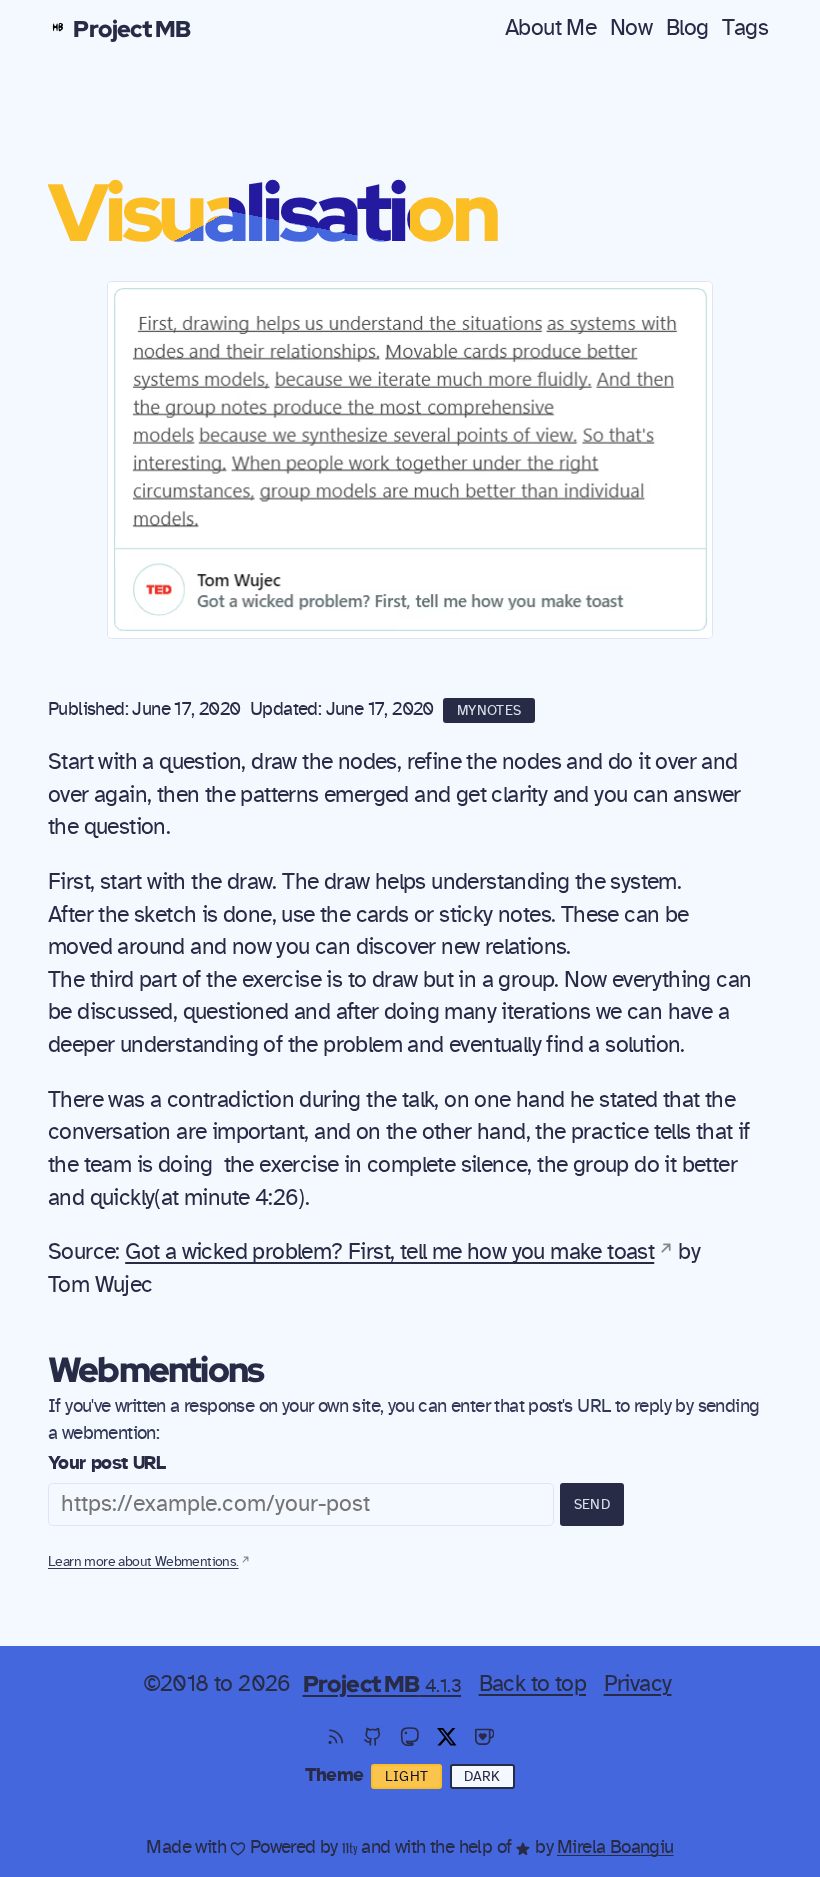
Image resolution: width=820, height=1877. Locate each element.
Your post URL (106, 1463)
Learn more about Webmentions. (143, 1562)
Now (631, 28)
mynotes (489, 711)
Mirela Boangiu (615, 1847)
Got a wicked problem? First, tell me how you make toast (389, 1252)
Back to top (532, 1684)
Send (592, 1505)
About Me (550, 28)
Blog (687, 28)
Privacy (638, 1684)
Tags (745, 28)
